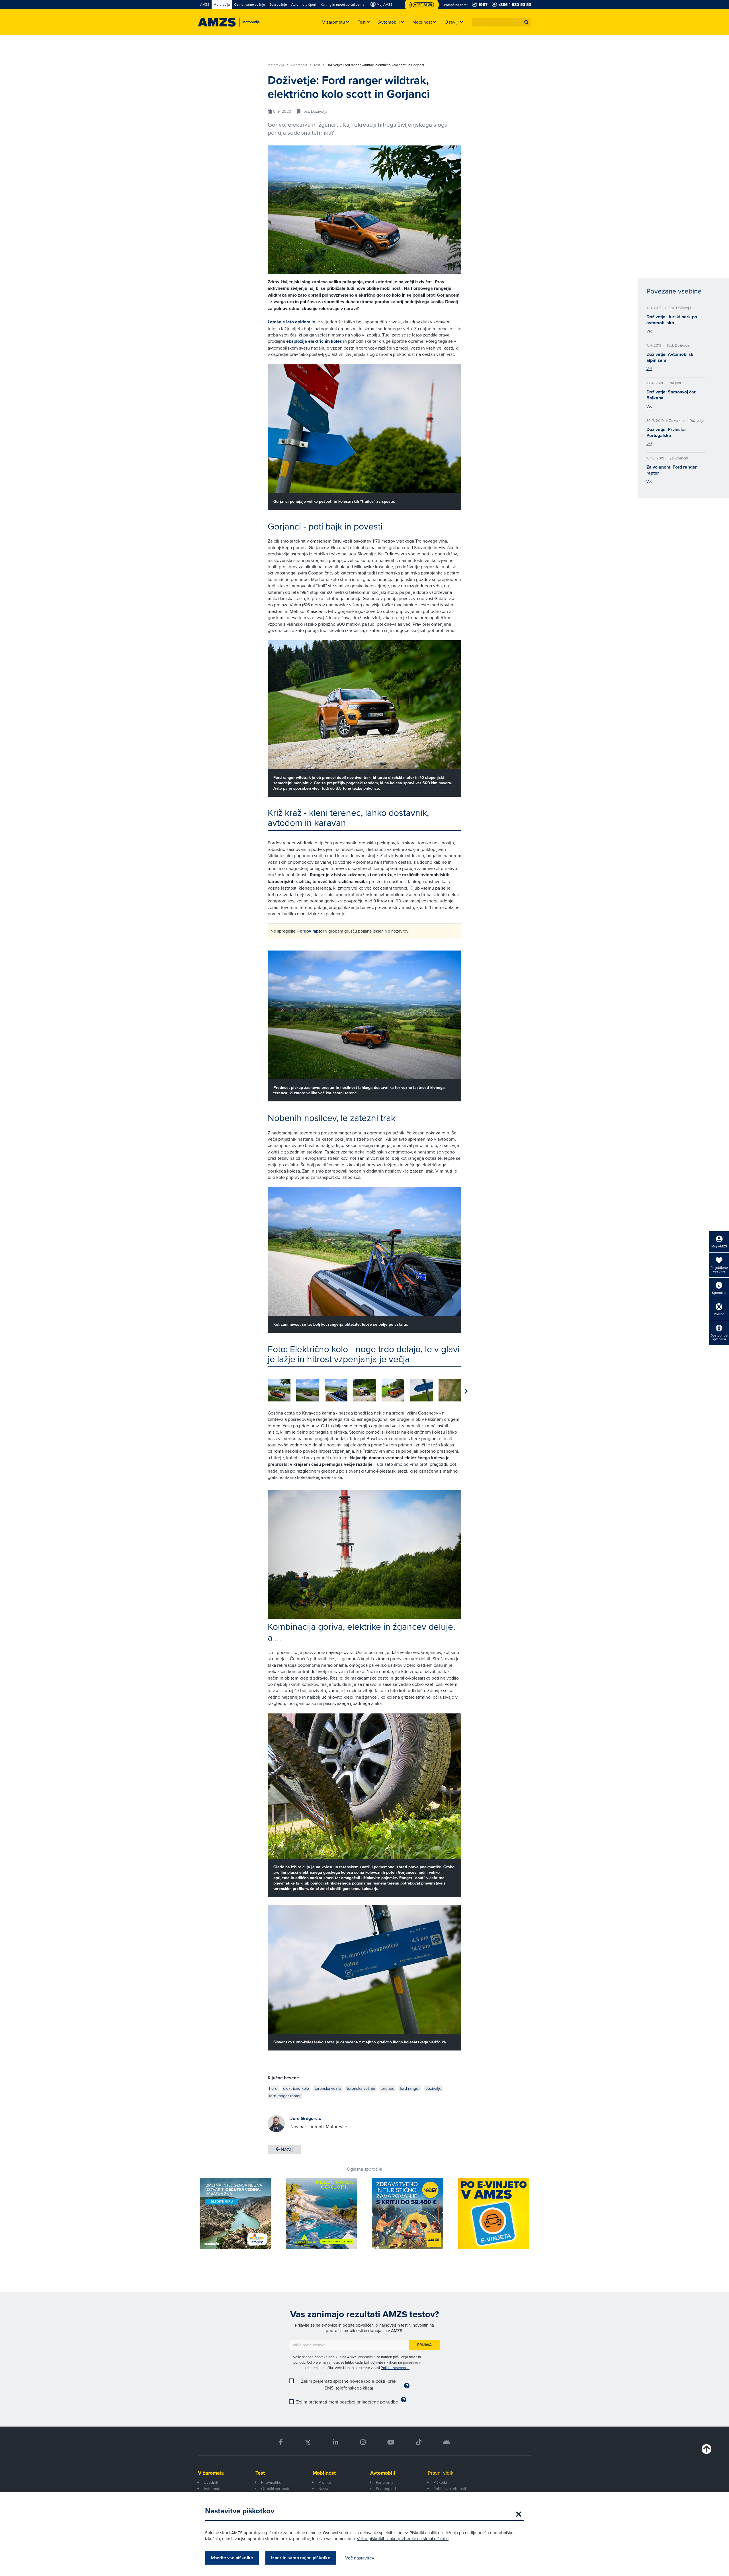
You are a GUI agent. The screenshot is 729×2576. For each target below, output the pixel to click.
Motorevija (276, 65)
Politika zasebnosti (450, 2489)
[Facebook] (281, 2442)
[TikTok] (419, 2442)
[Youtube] (391, 2442)
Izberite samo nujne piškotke (301, 2558)
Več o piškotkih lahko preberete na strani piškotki (403, 2539)
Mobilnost (324, 2473)
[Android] (447, 2442)
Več (649, 331)
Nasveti (325, 2489)
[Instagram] (363, 2442)
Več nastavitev (360, 2558)
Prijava (424, 2345)
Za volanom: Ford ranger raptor (672, 470)
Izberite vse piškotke (232, 2558)
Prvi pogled (386, 2489)
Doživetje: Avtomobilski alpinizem (670, 357)
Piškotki (440, 2482)
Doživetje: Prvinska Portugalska (666, 432)
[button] (527, 22)
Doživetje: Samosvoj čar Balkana (671, 395)
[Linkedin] (336, 2442)
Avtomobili (299, 65)
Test (317, 65)
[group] (279, 1390)
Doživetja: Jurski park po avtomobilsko (672, 320)
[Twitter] (308, 2442)
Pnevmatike (271, 2482)
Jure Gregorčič (306, 2118)
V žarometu (211, 2473)
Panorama (385, 2482)
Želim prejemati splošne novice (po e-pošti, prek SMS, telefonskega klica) (349, 2384)
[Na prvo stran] (217, 22)
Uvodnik (211, 2482)
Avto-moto (213, 2489)
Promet (325, 2482)
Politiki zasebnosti (395, 2368)
